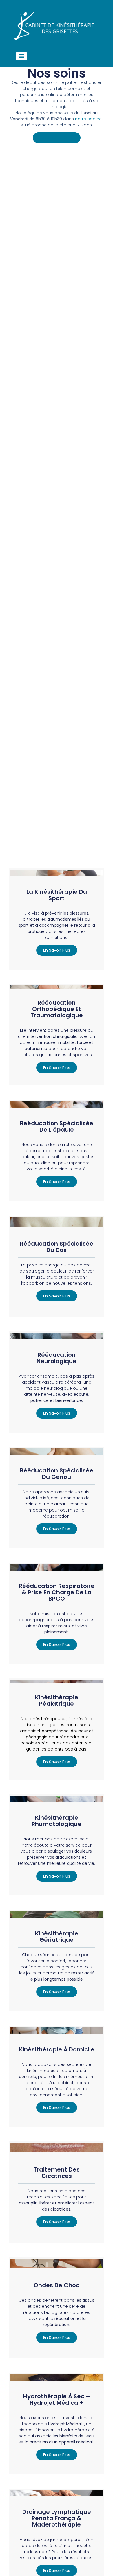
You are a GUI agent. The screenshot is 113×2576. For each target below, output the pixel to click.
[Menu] (21, 56)
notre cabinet (89, 119)
